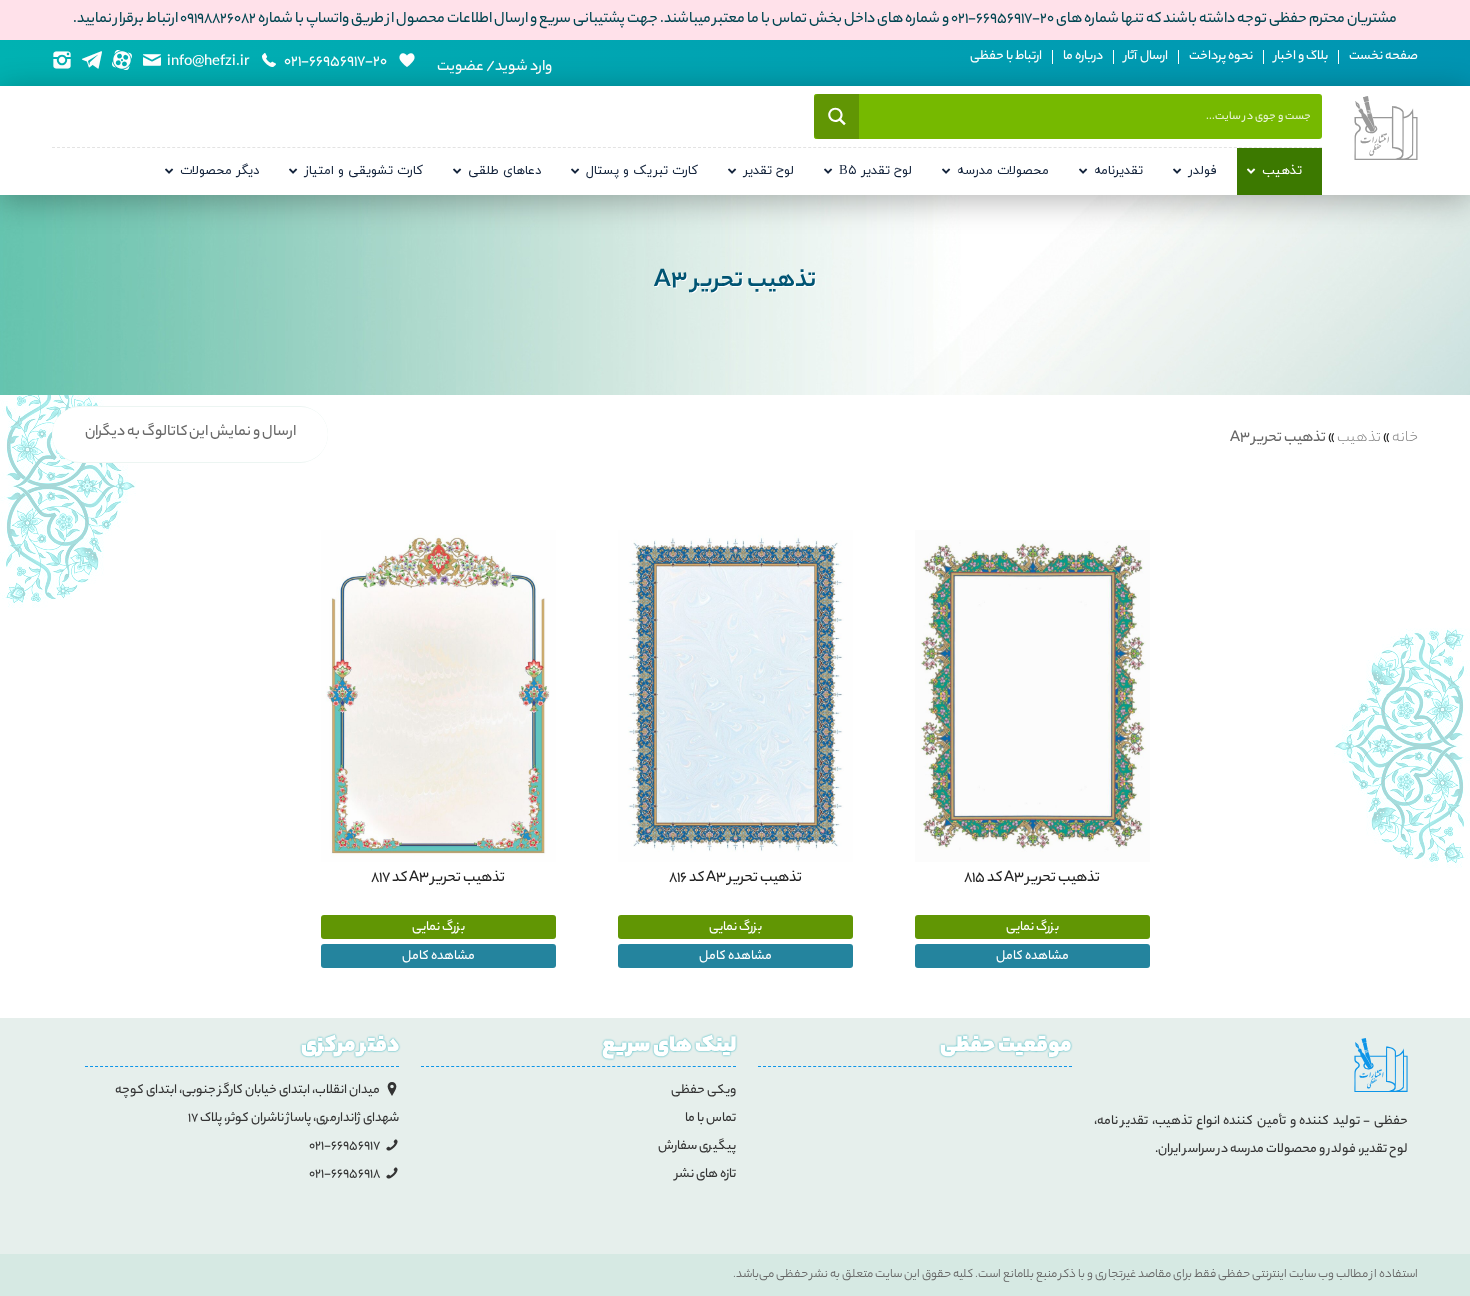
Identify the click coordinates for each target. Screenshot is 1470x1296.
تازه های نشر (705, 1174)
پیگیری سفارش (697, 1146)
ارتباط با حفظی (1006, 57)
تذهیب (1359, 439)
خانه (1405, 439)
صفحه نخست (1383, 57)
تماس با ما (710, 1118)
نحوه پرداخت (1221, 57)
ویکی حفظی (703, 1090)
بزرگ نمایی (1032, 927)
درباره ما (1083, 57)
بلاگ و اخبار (1301, 57)
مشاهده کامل (1032, 956)
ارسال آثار (1146, 57)
